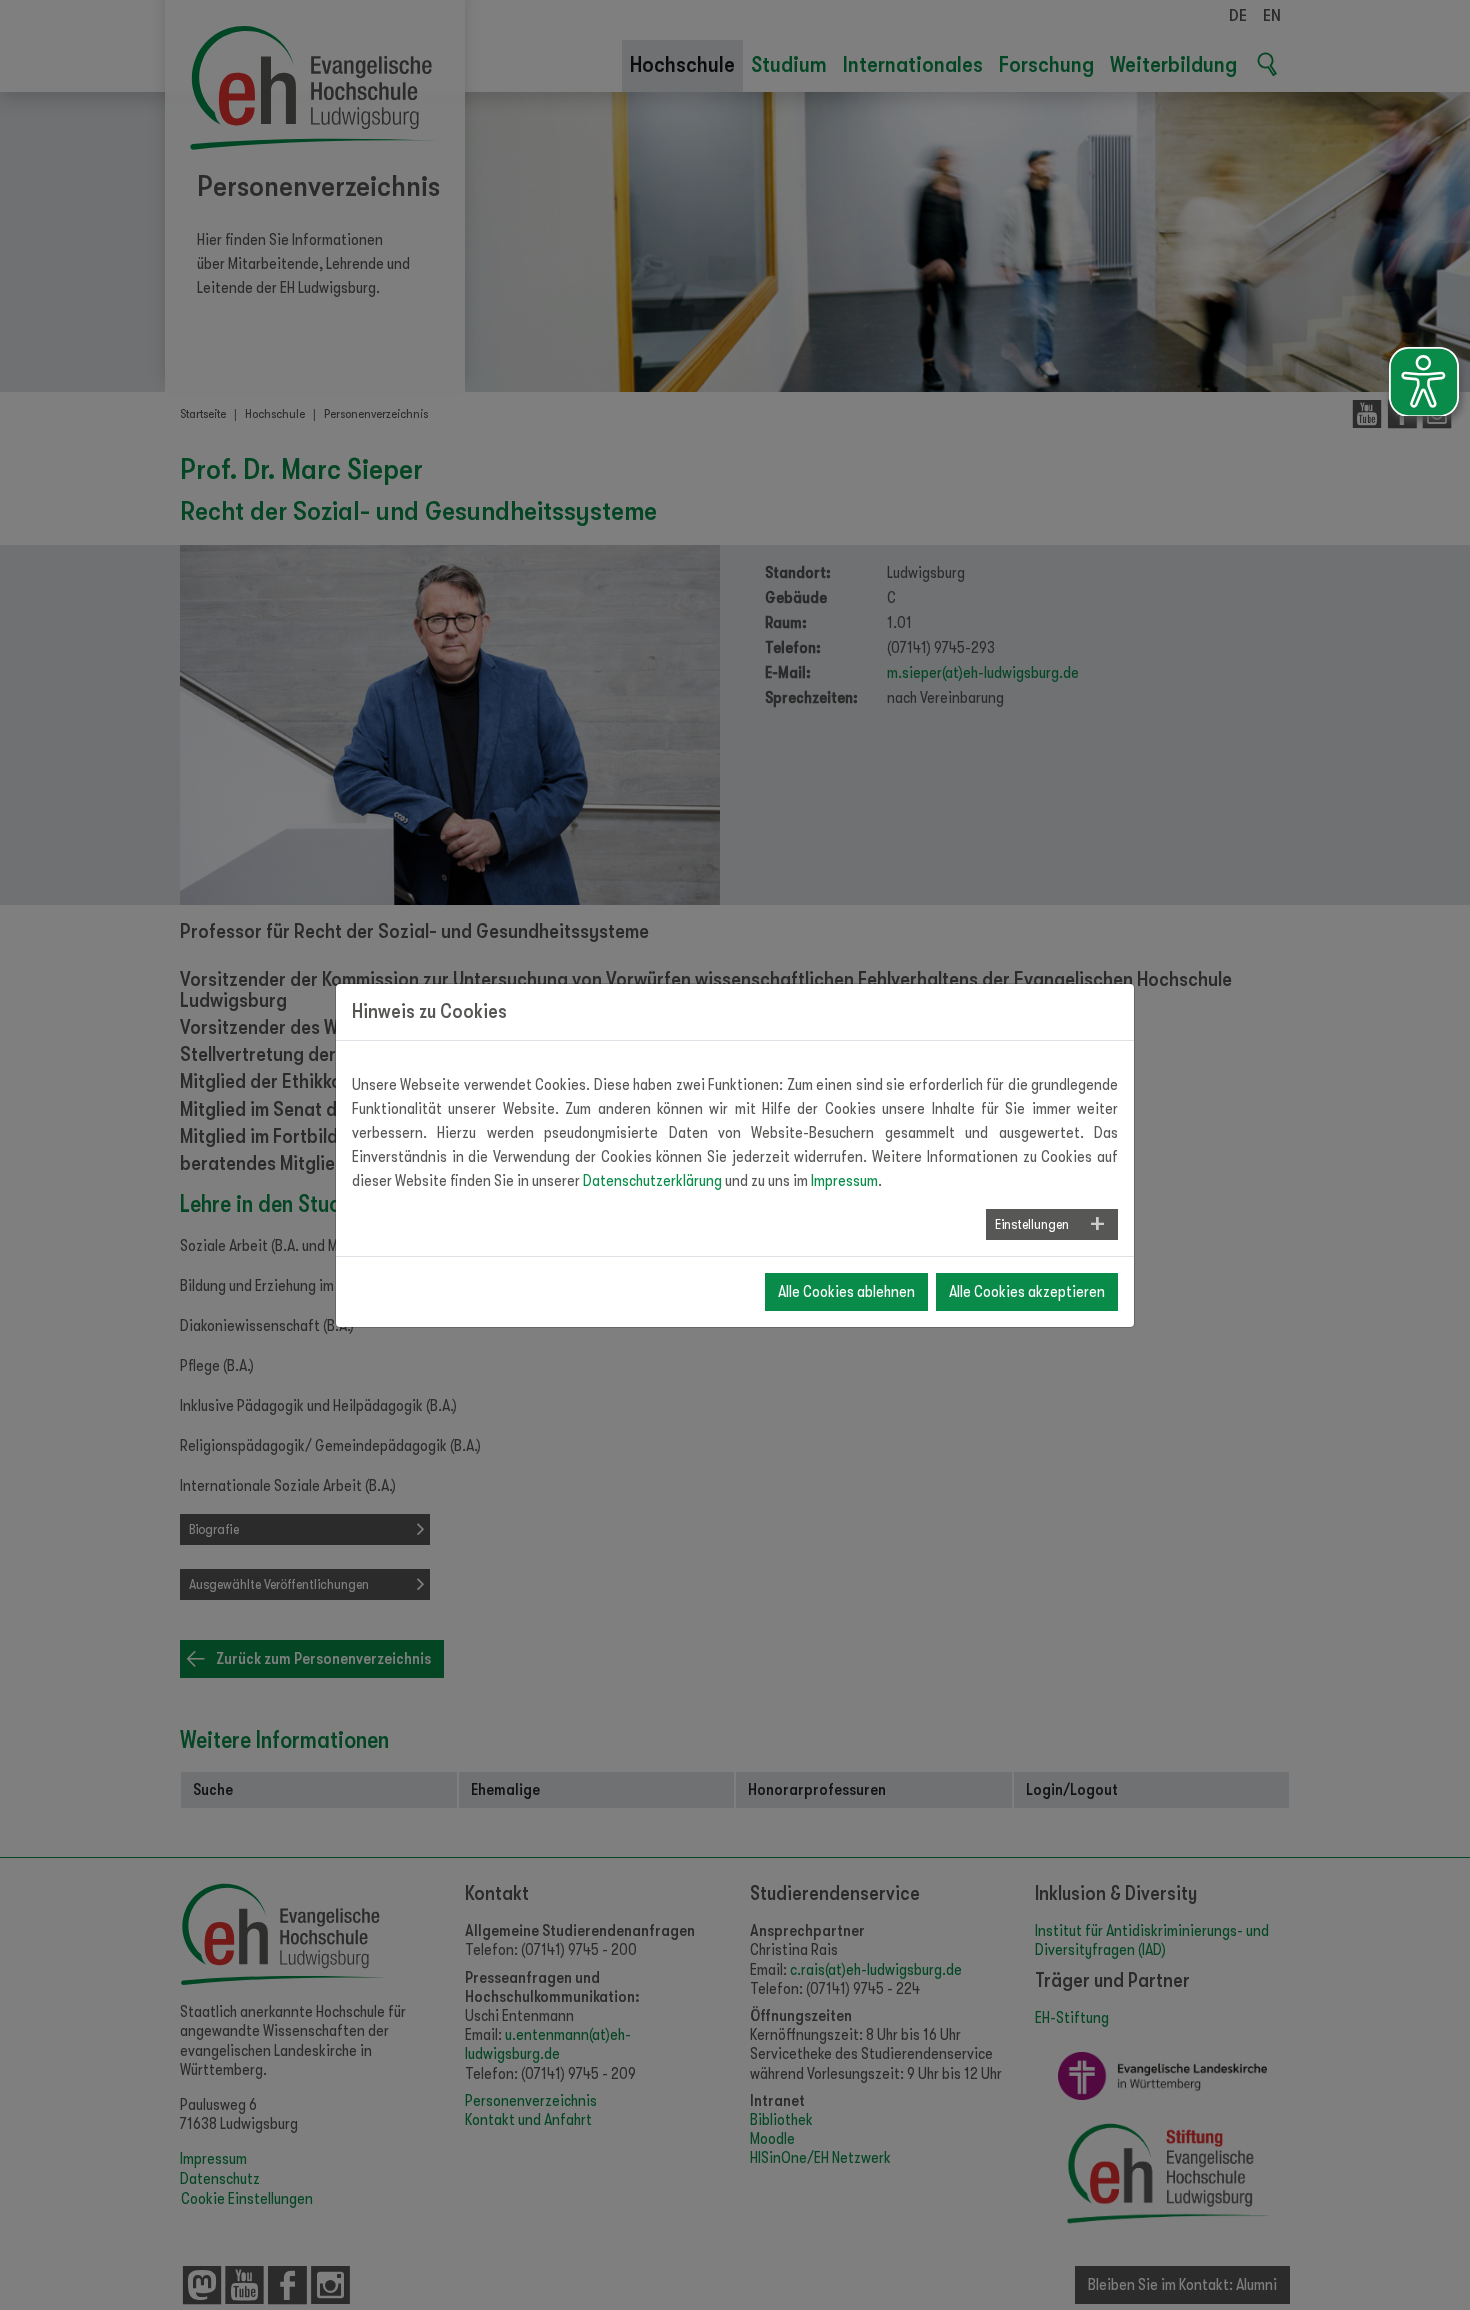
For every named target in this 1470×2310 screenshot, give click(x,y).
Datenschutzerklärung (652, 1181)
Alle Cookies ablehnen (846, 1292)
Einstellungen (1032, 1224)
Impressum (844, 1181)
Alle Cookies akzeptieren (1027, 1292)
